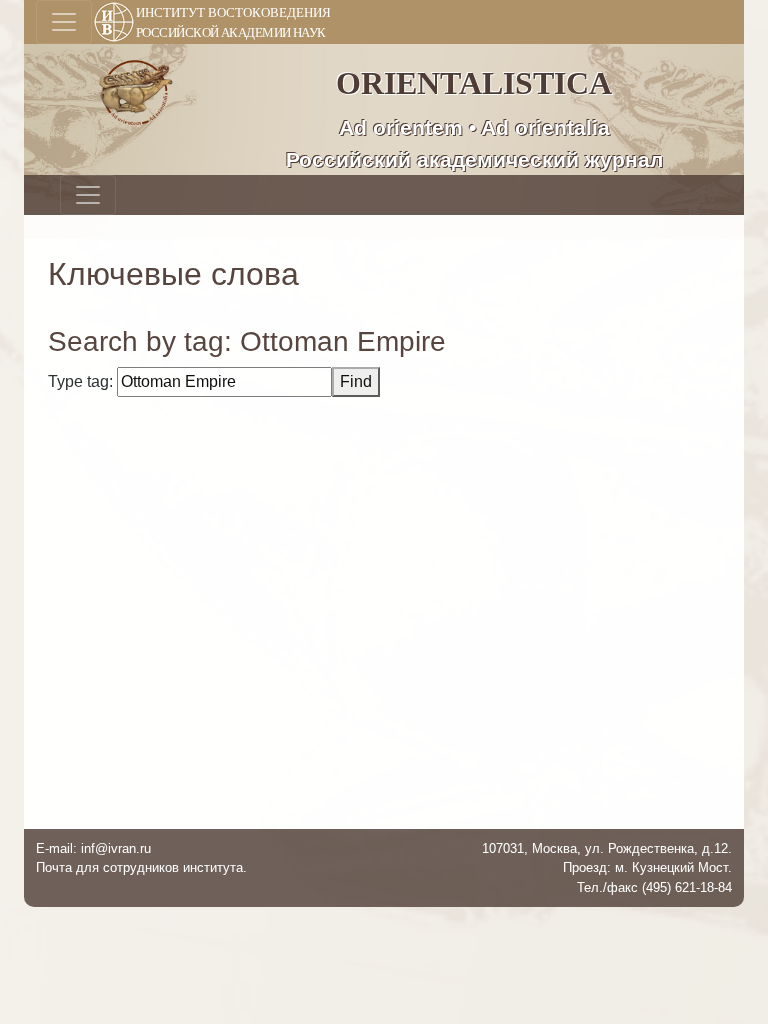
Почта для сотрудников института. (141, 867)
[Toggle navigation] (64, 22)
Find (356, 381)
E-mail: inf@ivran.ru (93, 848)
